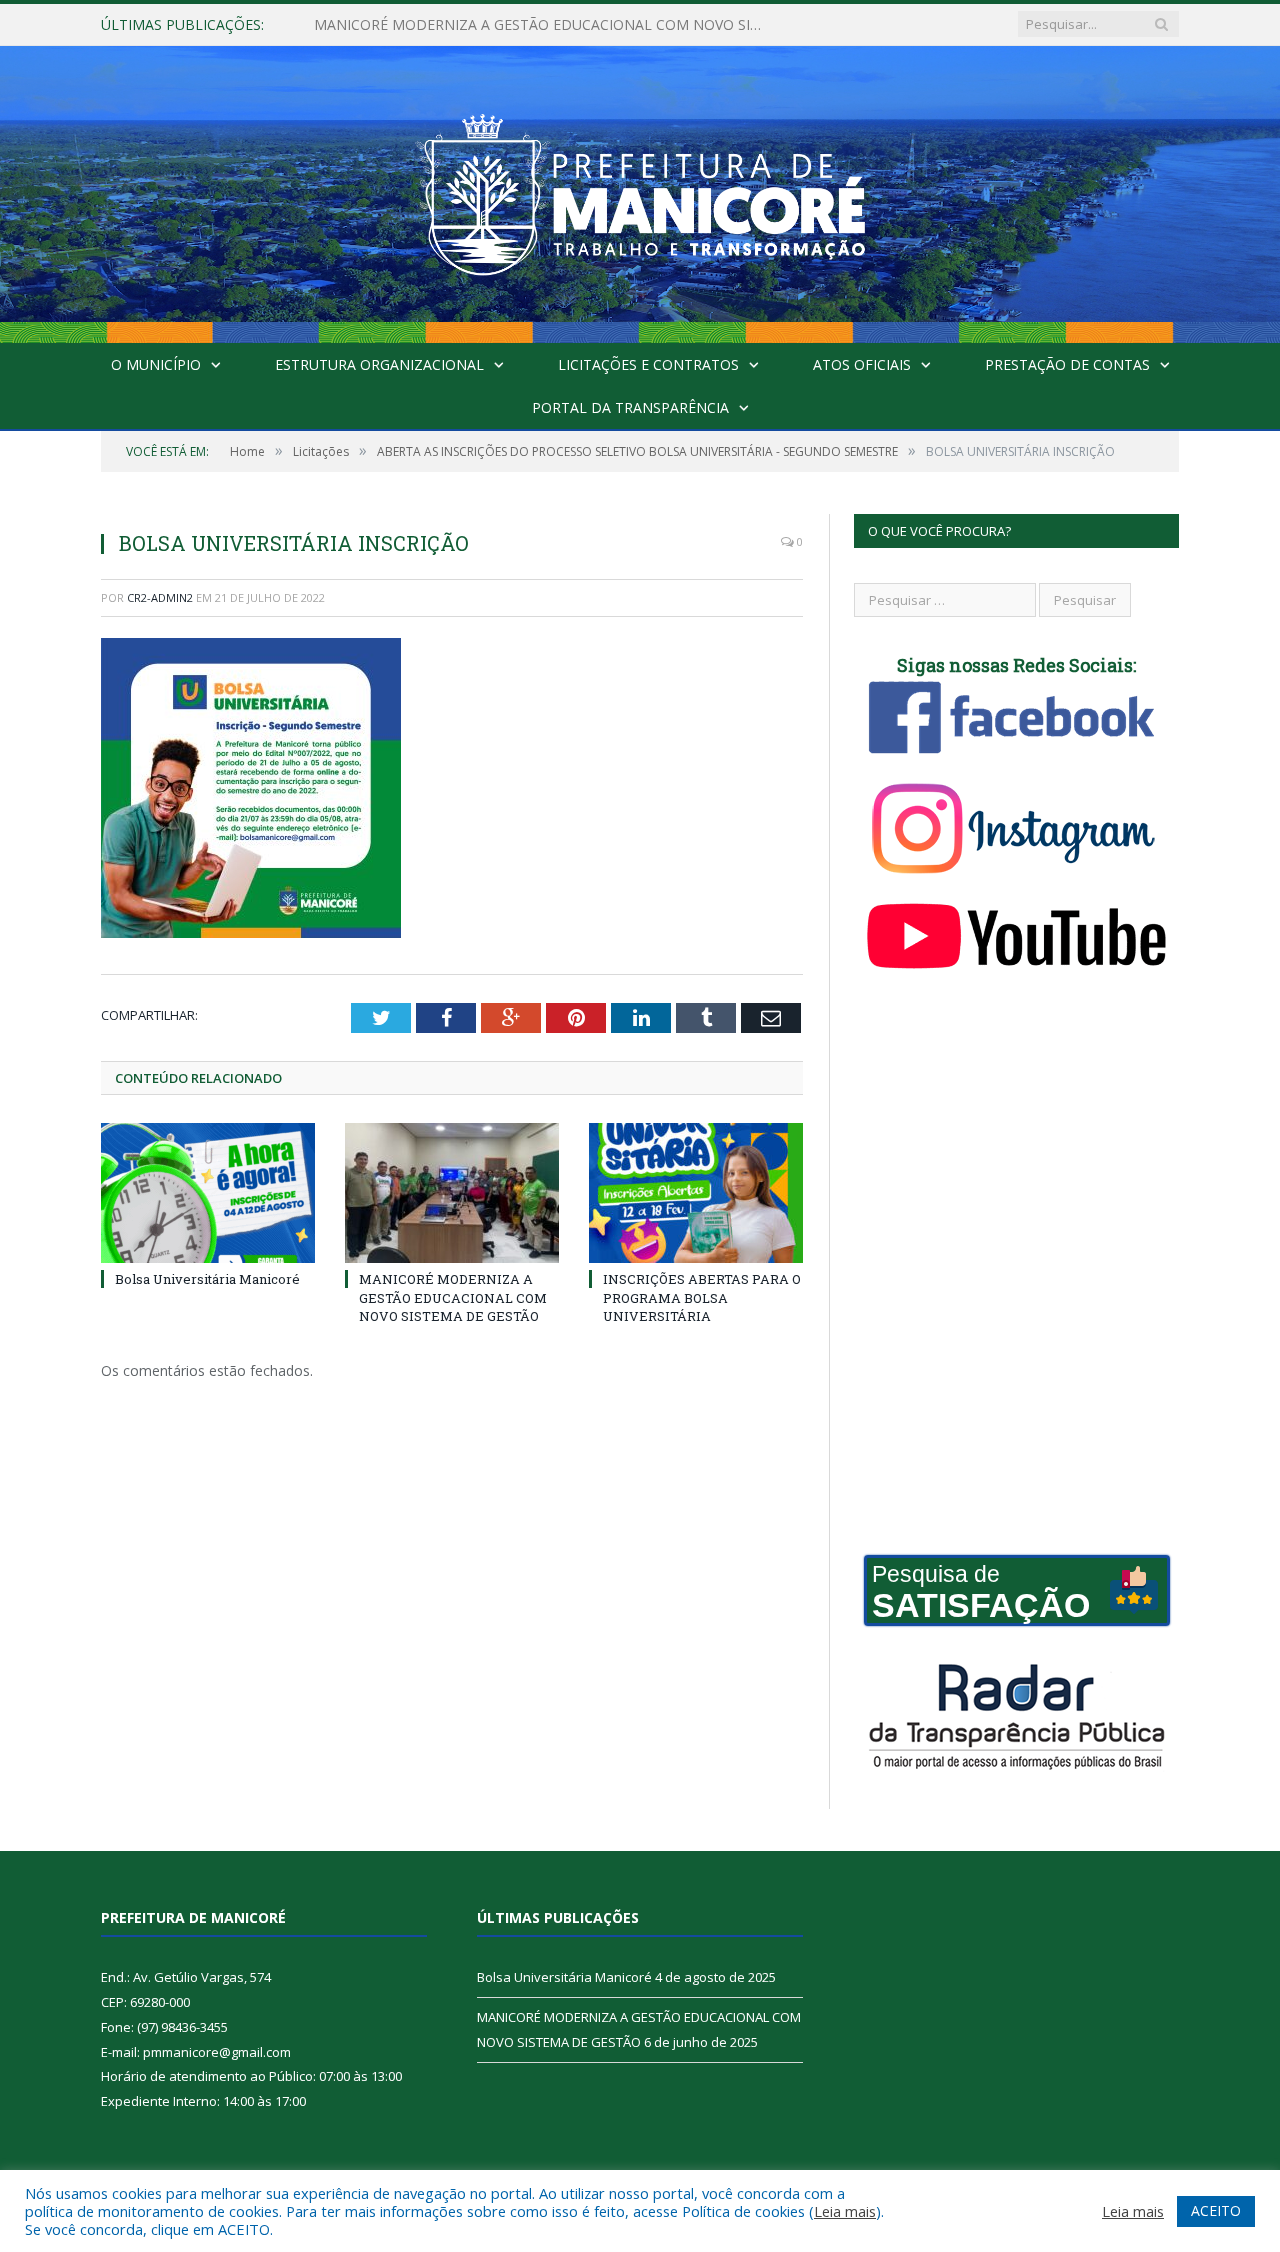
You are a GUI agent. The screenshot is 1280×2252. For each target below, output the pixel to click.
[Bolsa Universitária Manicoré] (208, 1193)
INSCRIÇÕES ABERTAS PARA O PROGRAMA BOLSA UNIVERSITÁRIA (702, 1297)
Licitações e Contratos (648, 364)
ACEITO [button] (1216, 2210)
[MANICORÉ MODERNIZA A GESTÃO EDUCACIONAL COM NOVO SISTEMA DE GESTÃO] (452, 1193)
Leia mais (845, 2211)
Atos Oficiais (862, 364)
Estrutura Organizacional (379, 364)
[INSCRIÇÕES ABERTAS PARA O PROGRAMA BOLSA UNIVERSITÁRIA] (696, 1193)
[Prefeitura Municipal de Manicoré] (640, 189)
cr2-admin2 (160, 597)
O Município (156, 364)
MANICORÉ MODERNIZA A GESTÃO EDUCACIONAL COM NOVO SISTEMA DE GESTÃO (544, 25)
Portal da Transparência (630, 407)
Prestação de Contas (1067, 364)
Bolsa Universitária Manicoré (207, 1279)
